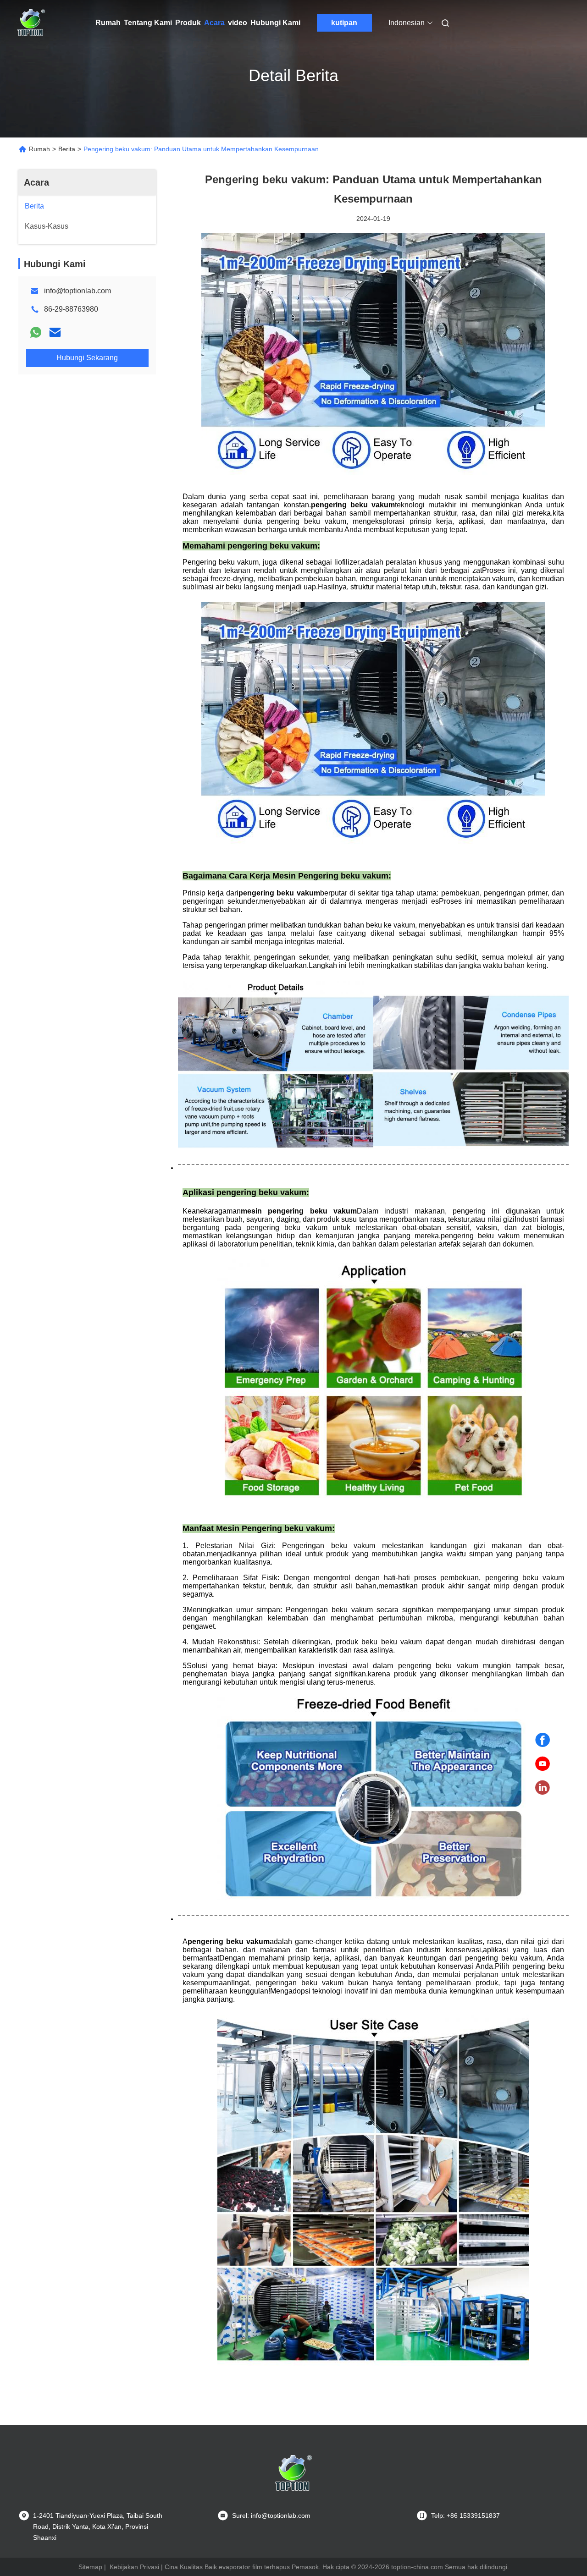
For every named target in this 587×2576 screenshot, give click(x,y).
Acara (214, 23)
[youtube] (543, 1764)
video (238, 23)
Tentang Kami (148, 23)
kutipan (344, 23)
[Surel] (55, 332)
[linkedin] (543, 1788)
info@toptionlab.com (78, 291)
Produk (188, 23)
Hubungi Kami (275, 23)
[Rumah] (31, 23)
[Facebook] (543, 1740)
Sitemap (90, 2567)
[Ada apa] (36, 332)
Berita (67, 149)
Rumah (108, 23)
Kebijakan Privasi (134, 2567)
